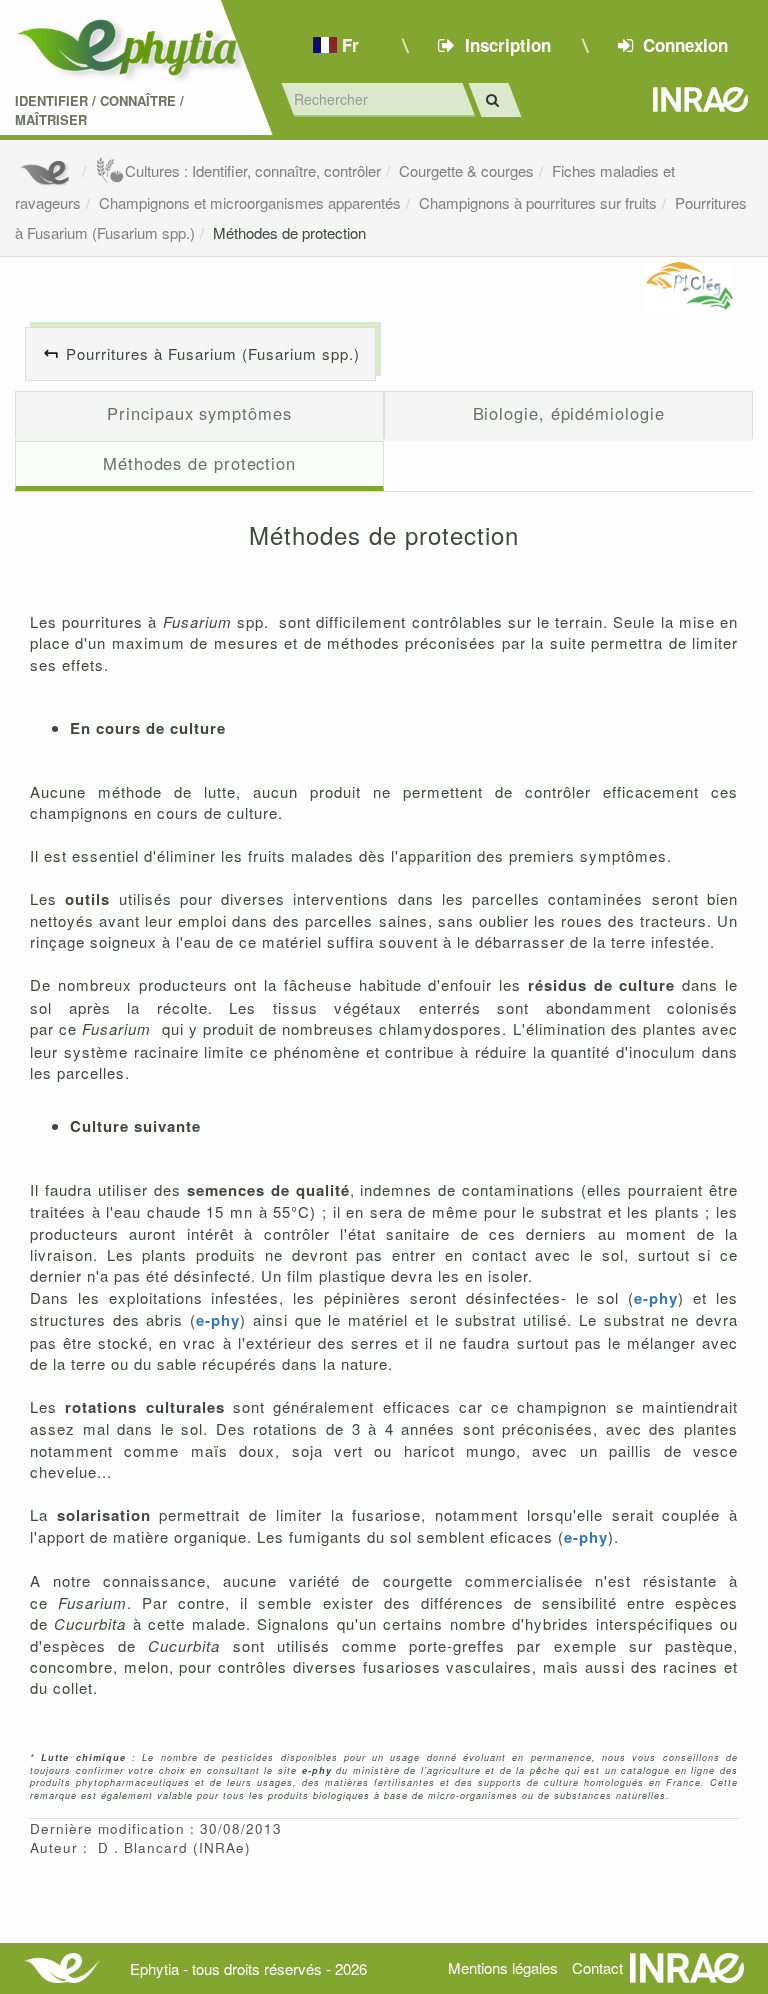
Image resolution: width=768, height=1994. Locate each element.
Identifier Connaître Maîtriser (99, 110)
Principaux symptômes (199, 413)
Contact (597, 1967)
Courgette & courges (466, 170)
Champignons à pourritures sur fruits (538, 202)
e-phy (656, 1298)
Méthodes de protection (289, 232)
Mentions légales (503, 1967)
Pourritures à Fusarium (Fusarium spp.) (213, 353)
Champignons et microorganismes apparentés (250, 202)
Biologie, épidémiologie (569, 413)
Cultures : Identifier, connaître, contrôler (253, 170)
